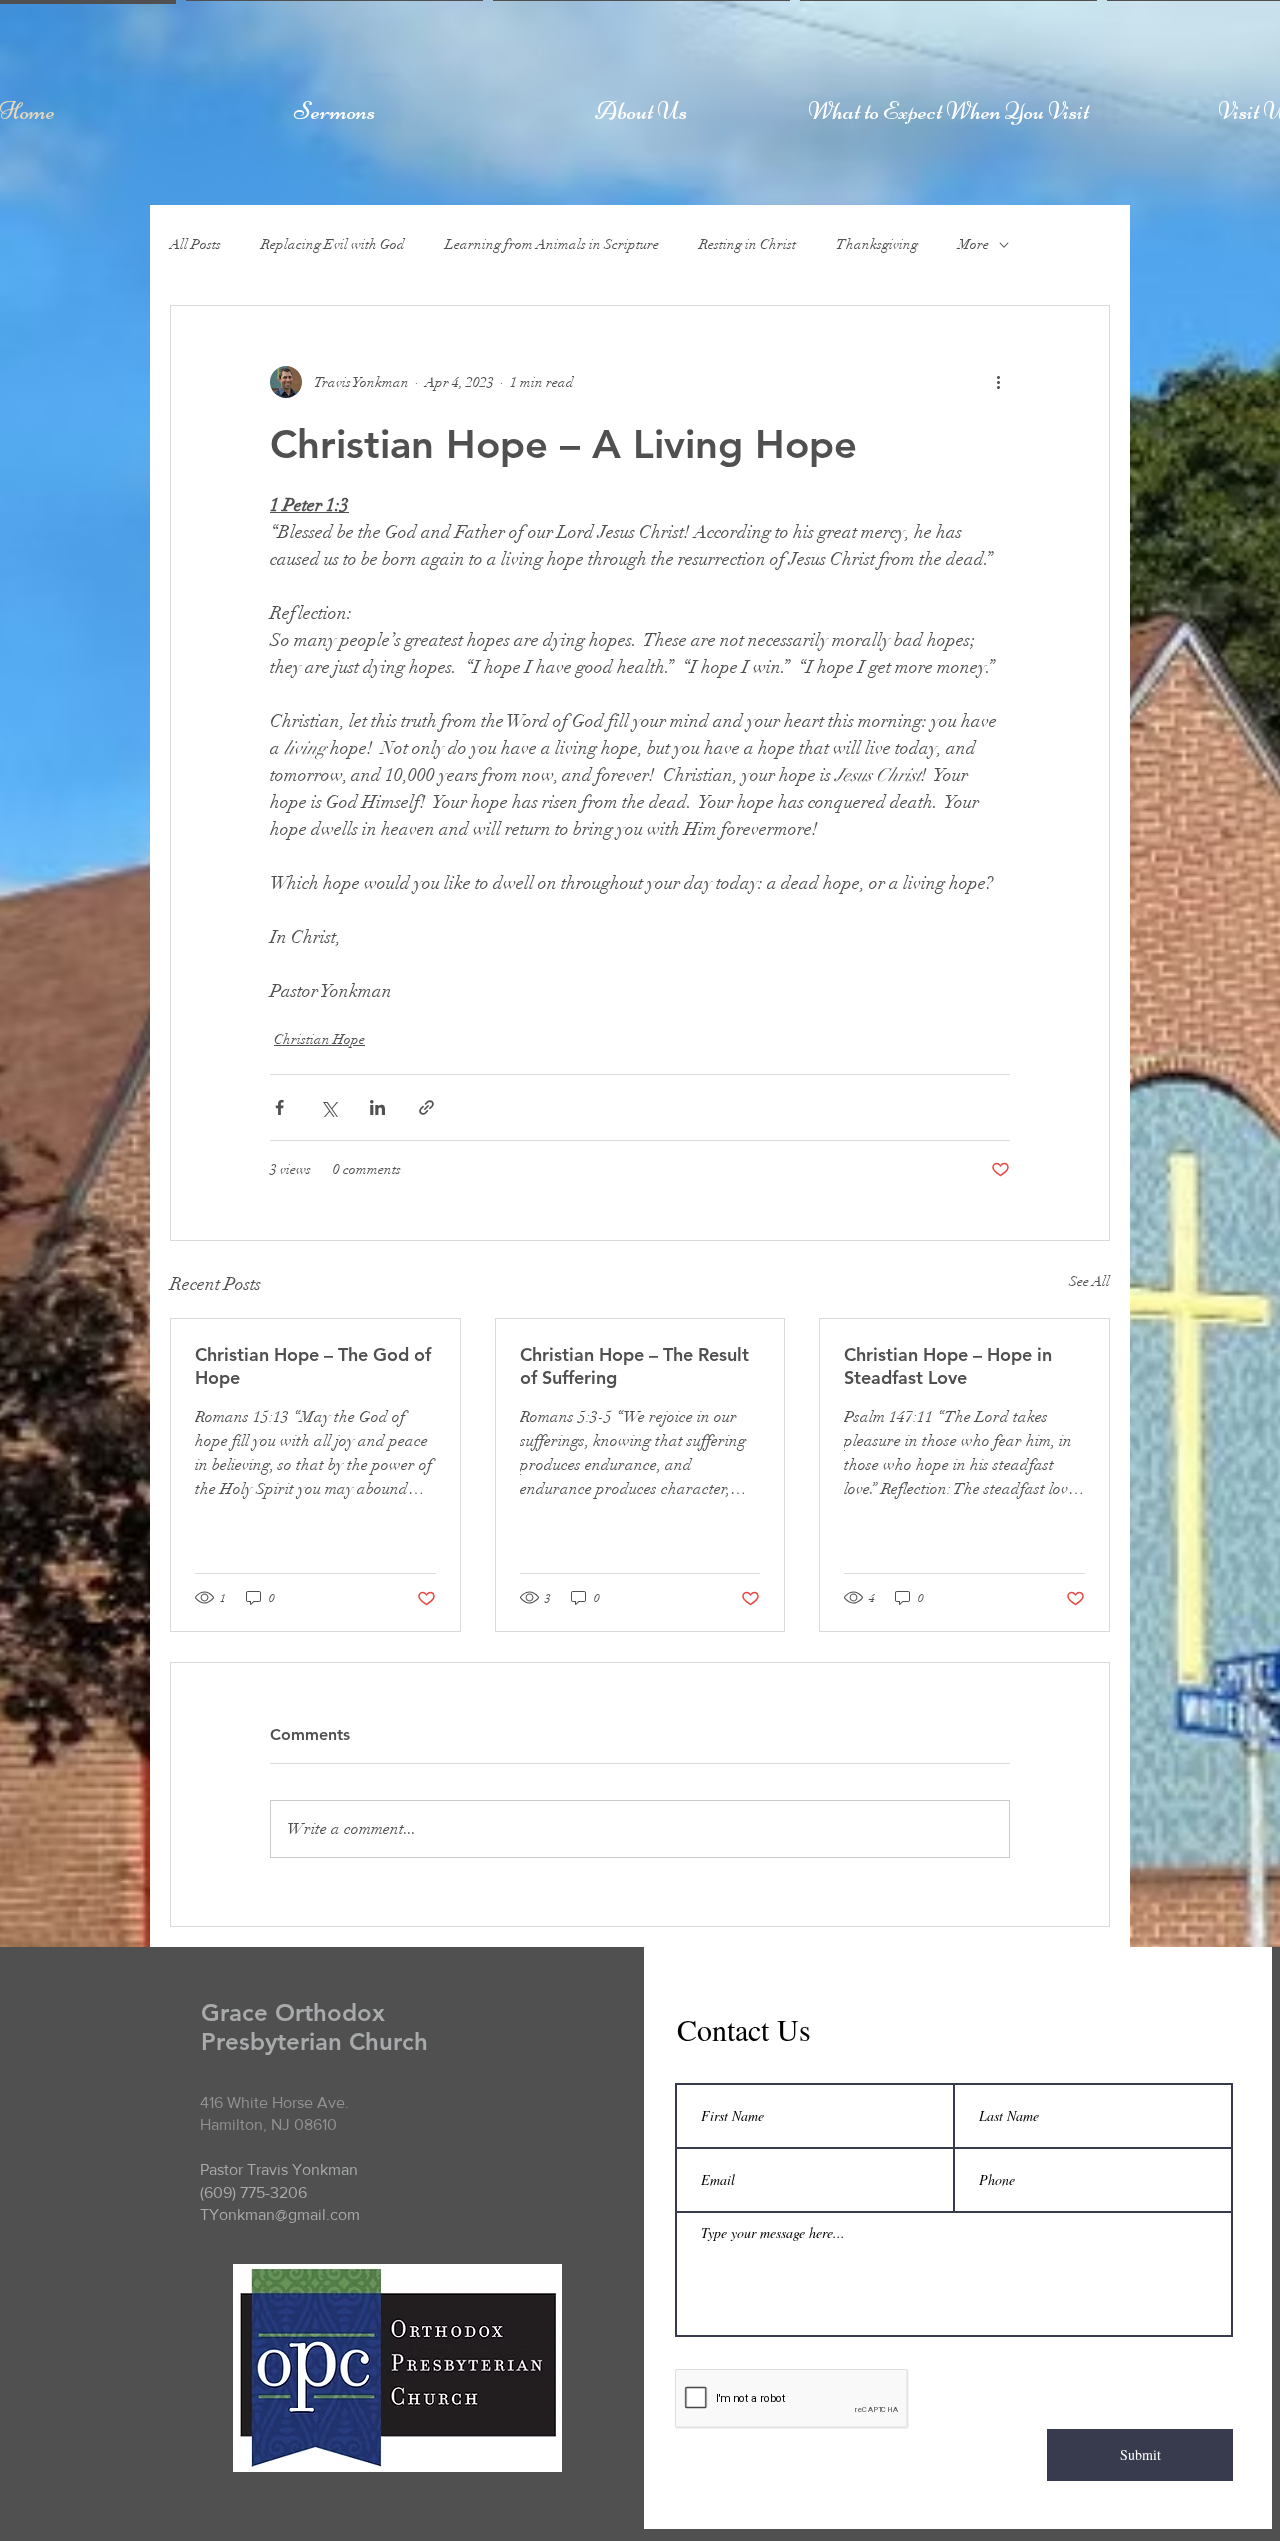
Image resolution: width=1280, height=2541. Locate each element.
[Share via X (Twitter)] (328, 1107)
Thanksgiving (877, 244)
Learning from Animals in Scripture (552, 244)
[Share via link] (426, 1107)
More (973, 244)
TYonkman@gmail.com (280, 2214)
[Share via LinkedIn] (377, 1107)
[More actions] (998, 382)
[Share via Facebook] (279, 1107)
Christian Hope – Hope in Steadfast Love (948, 1366)
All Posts (195, 244)
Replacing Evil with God (333, 244)
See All (1089, 1281)
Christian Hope (319, 1039)
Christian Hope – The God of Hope (313, 1366)
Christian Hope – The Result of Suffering (634, 1366)
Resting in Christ (747, 244)
